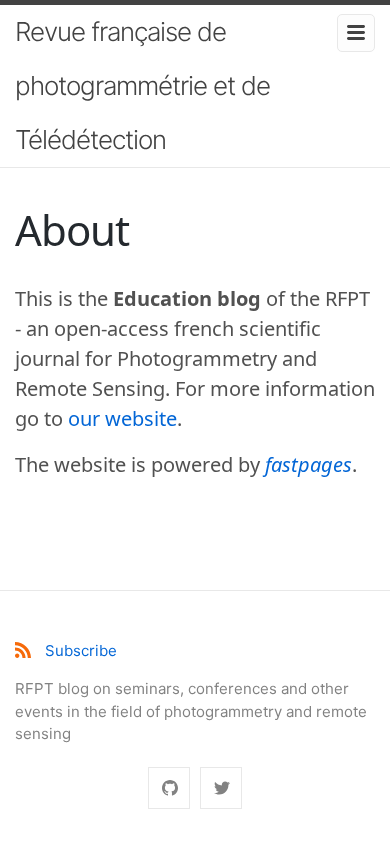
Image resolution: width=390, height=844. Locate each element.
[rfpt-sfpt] (169, 788)
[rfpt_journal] (221, 788)
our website (122, 418)
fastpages (308, 464)
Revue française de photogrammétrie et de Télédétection (142, 85)
